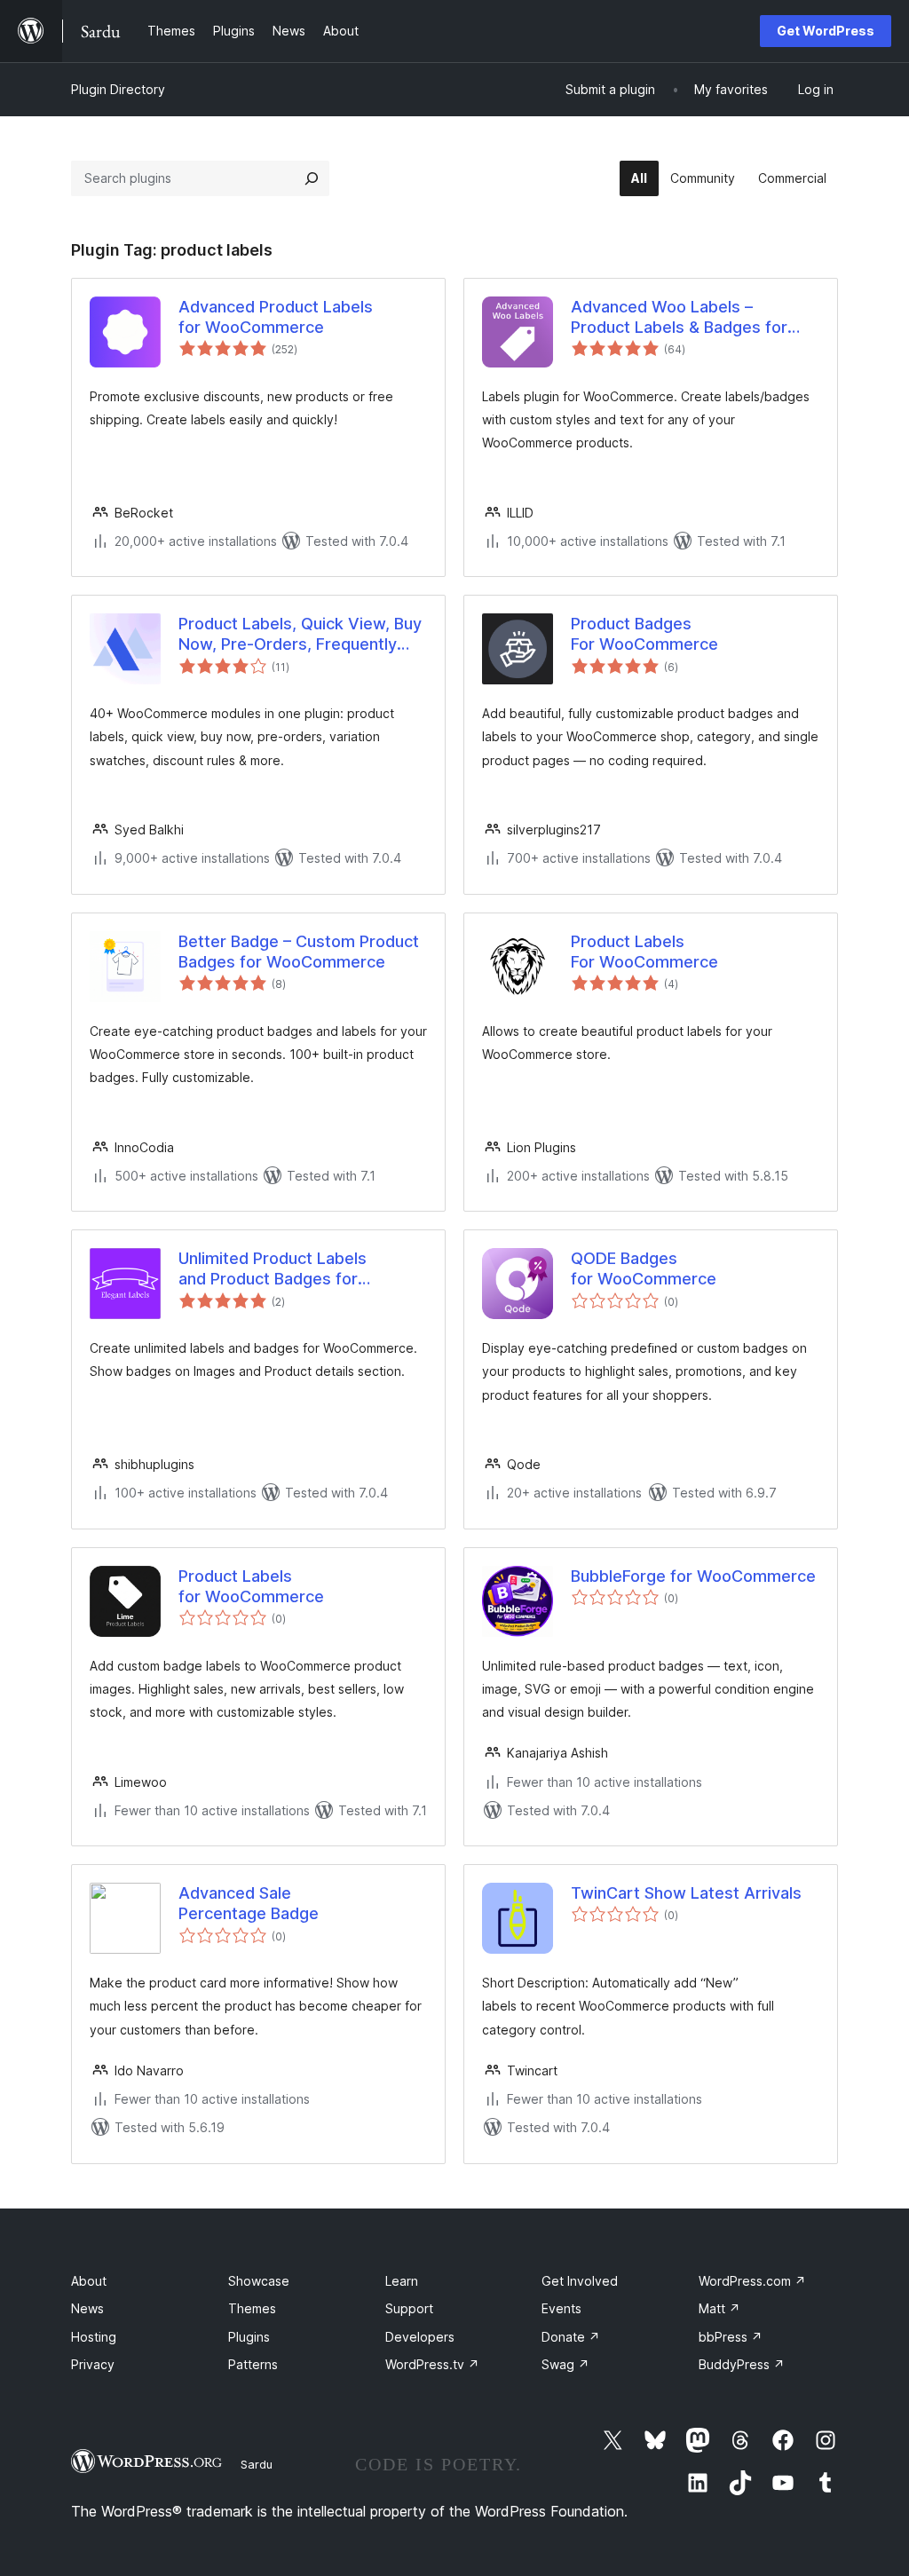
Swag (565, 2364)
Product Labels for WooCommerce (251, 1586)
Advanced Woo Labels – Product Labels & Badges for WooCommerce (679, 318)
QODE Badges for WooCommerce (644, 1268)
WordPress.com (752, 2281)
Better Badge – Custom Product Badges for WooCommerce (299, 952)
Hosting (94, 2337)
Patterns (253, 2364)
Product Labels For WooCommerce (644, 952)
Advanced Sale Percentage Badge (249, 1903)
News (87, 2308)
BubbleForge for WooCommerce (693, 1576)
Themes (252, 2308)
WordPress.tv (432, 2364)
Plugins (249, 2337)
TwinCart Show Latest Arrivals (686, 1893)
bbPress (731, 2337)
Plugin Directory (118, 89)
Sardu (257, 2464)
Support (409, 2308)
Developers (420, 2337)
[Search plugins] (312, 178)
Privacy (93, 2364)
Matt (719, 2308)
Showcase (259, 2281)
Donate (571, 2337)
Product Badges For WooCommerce (644, 634)
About (89, 2281)
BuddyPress (742, 2364)
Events (561, 2308)
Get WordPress (826, 31)
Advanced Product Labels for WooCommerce (276, 317)
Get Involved (580, 2281)
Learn (402, 2281)
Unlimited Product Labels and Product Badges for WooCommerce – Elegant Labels (301, 1269)
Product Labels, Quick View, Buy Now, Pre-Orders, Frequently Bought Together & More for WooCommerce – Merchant (300, 635)
